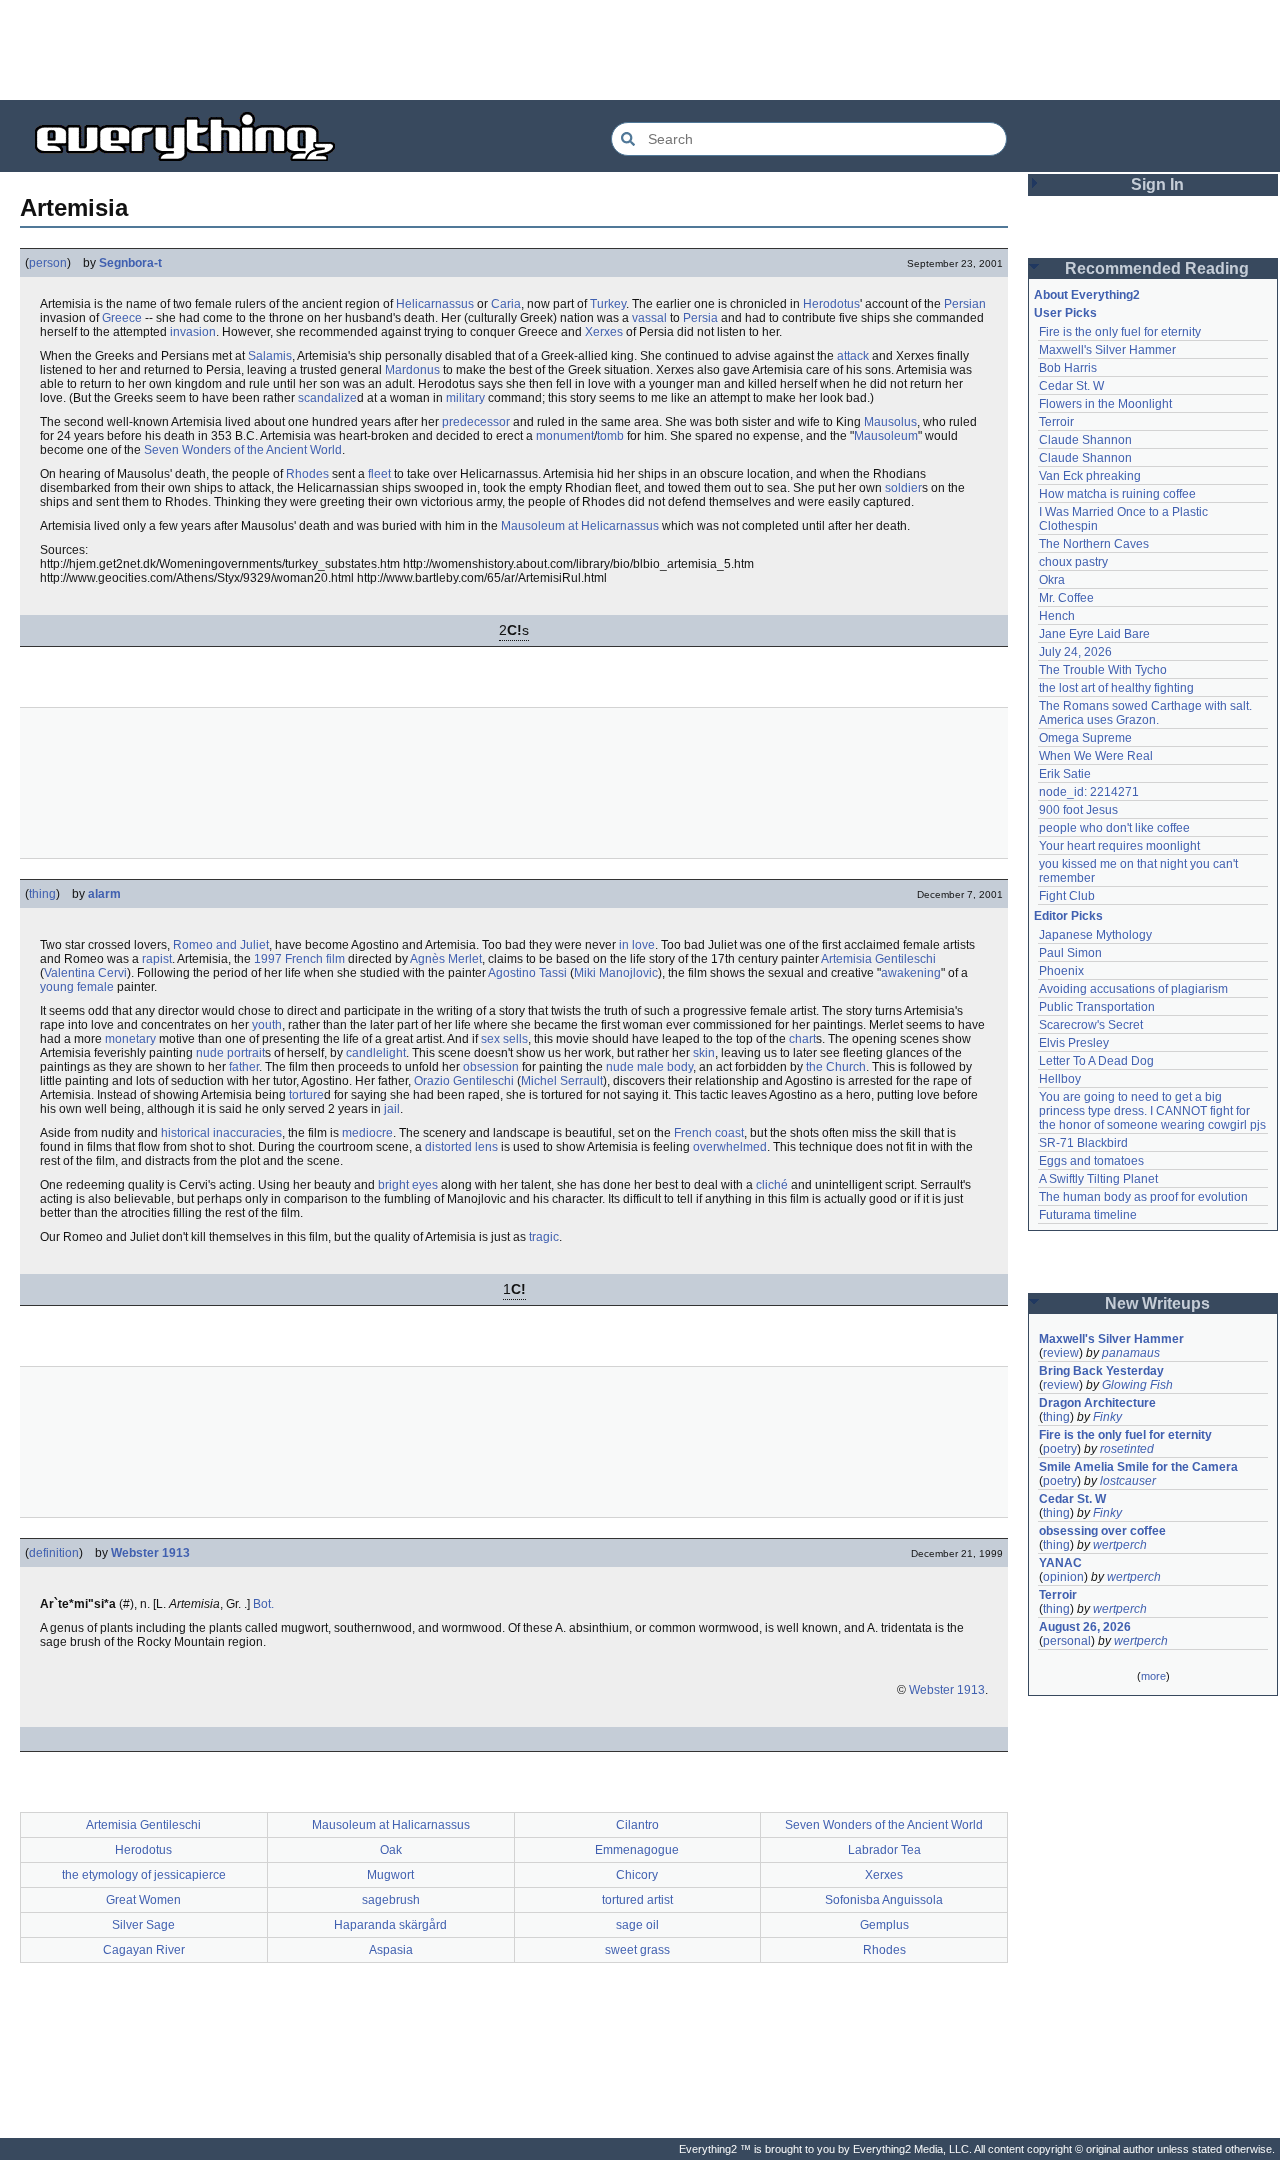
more (1153, 1676)
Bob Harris (1068, 368)
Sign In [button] (1157, 184)
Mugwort (390, 1875)
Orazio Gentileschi (464, 1081)
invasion (193, 332)
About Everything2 (1087, 295)
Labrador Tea (884, 1850)
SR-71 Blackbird (1083, 1143)
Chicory (637, 1875)
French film (315, 959)
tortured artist (637, 1900)
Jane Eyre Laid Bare (1094, 634)
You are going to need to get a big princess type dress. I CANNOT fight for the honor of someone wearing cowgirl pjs (1152, 1111)
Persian (965, 304)
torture (306, 1095)
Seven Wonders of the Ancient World (243, 450)
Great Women (143, 1900)
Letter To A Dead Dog (1096, 1061)
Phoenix (1061, 971)
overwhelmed (730, 1147)
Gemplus (884, 1925)
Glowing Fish (1137, 1385)
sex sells (504, 1039)
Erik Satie (1065, 774)
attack (853, 356)
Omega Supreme (1085, 738)
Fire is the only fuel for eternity (1120, 332)
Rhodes (307, 474)
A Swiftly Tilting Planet (1098, 1179)
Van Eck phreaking (1090, 476)
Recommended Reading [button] (1157, 268)
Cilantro (637, 1825)
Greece (122, 318)
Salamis (270, 356)
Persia (700, 318)
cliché (772, 1185)
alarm (104, 894)
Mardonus (412, 370)
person (48, 263)
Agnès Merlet (446, 959)
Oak (391, 1850)
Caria (506, 304)
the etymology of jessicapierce (144, 1875)
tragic (544, 1237)
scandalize (327, 398)
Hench (1057, 616)
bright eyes (408, 1185)
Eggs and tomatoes (1091, 1161)
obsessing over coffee (1102, 1531)
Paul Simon (1070, 953)
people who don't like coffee (1114, 828)
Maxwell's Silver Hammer (1107, 350)
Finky (1107, 1417)
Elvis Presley (1074, 1043)
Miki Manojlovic (616, 973)
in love (637, 945)
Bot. (263, 1604)
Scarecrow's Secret (1091, 1025)
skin (704, 1053)
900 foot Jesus (1078, 810)
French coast (709, 1133)
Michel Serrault (562, 1081)
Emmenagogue (637, 1850)
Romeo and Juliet (221, 945)
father (244, 1067)
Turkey (608, 304)
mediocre (367, 1133)
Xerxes (604, 332)
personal (1067, 1641)
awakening (911, 973)
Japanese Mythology (1095, 935)
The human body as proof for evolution (1143, 1197)
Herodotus (831, 304)
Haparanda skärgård (390, 1925)
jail (392, 1109)
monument (565, 436)
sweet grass (637, 1950)
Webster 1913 (150, 1553)
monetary (130, 1039)
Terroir (1056, 422)
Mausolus (890, 422)
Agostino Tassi (527, 973)
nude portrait (230, 1053)
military (465, 398)
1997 (268, 959)
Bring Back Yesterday (1101, 1371)
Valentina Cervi (85, 973)
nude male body (649, 1067)
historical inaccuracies (221, 1133)
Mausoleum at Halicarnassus (391, 1825)
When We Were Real (1096, 756)
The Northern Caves (1094, 544)
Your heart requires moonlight (1119, 846)
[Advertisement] (640, 50)
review (1061, 1353)
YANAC (1060, 1563)
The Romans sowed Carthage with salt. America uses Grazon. (1146, 713)
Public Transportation (1097, 1007)
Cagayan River (144, 1950)
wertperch (1120, 1545)
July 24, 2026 (1075, 652)
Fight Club (1067, 896)
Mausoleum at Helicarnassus (580, 526)
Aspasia (391, 1950)
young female (77, 987)
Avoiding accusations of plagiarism (1133, 989)
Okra (1052, 580)
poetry (1060, 1449)
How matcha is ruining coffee (1117, 494)
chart (802, 1039)
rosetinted (1127, 1449)
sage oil (637, 1925)
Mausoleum (886, 436)
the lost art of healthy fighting (1116, 688)
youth (267, 1025)
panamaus (1131, 1353)
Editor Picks (1068, 916)
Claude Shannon (1085, 440)
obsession (491, 1067)
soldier (903, 488)
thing (42, 894)
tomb (610, 436)
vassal (649, 318)
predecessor (476, 422)
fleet (379, 474)
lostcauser (1128, 1481)
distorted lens (461, 1147)
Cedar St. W (1071, 386)
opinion (1063, 1577)
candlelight (376, 1053)
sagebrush (391, 1900)
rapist (157, 959)
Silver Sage (143, 1925)
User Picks (1065, 313)
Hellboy (1060, 1079)
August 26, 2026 (1085, 1627)
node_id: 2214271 (1089, 792)
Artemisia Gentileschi (878, 959)
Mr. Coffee (1066, 598)
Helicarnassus (435, 304)
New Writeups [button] (1157, 1303)
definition (54, 1553)
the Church (836, 1067)
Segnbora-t (130, 263)
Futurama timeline (1088, 1215)
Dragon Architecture (1097, 1403)
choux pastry (1073, 562)
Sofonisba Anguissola (884, 1900)
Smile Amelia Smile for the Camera (1138, 1467)
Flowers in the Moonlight (1105, 404)
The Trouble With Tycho (1103, 670)
